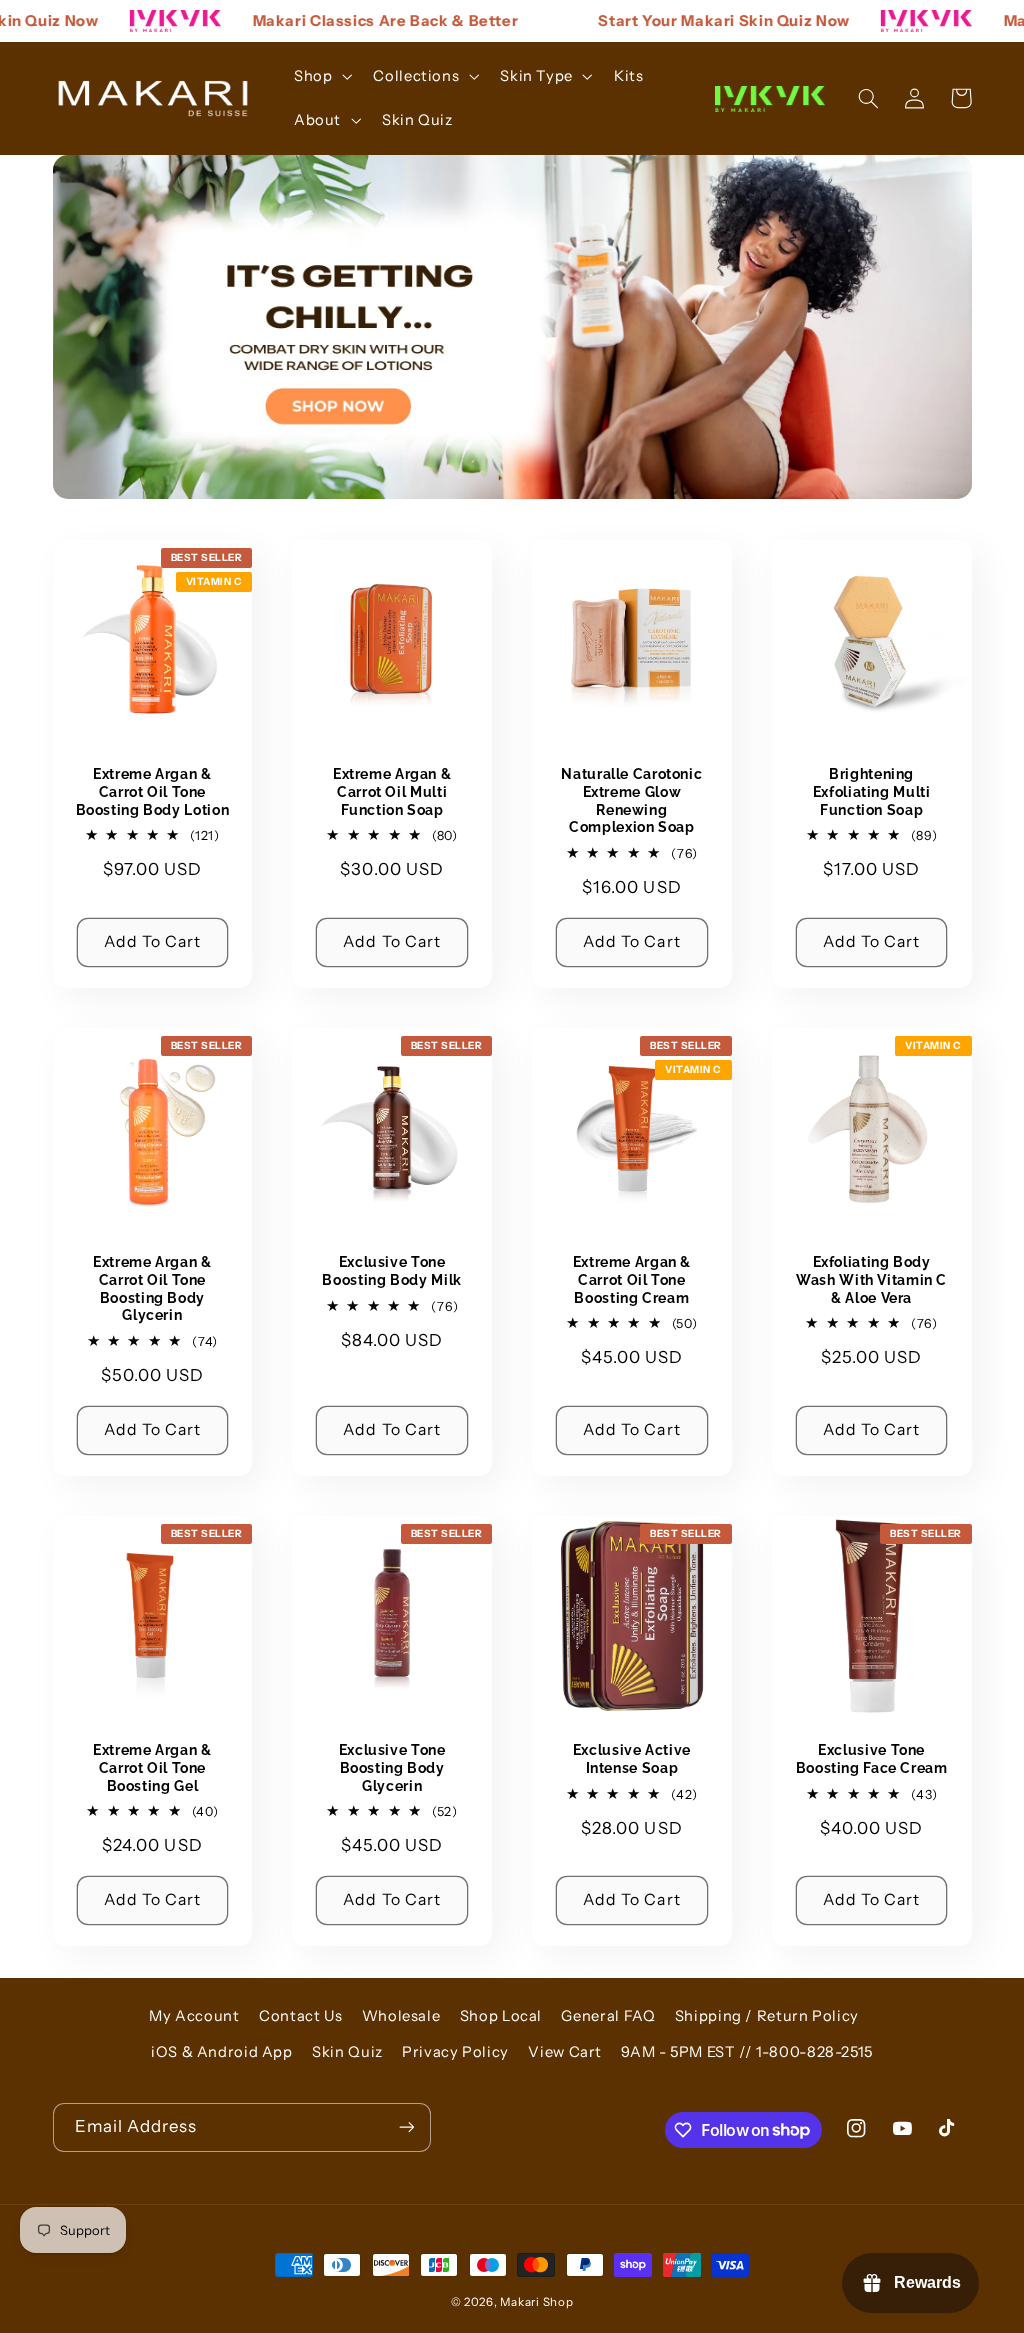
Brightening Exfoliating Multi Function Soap (872, 792)
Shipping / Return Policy (767, 2016)
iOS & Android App (222, 2052)
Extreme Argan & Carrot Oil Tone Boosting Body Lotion (153, 792)
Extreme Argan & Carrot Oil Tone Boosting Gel (152, 1768)
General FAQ (608, 2016)
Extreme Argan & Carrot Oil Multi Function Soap (392, 792)
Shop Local (501, 2016)
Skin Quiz (347, 2052)
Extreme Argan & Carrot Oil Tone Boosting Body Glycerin (152, 1288)
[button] (320, 76)
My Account (194, 2016)
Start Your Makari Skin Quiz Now (693, 20)
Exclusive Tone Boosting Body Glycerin (392, 1768)
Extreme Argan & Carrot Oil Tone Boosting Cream (632, 1280)
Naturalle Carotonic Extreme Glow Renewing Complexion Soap (631, 800)
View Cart (565, 2052)
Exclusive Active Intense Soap (632, 1759)
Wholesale (401, 2016)
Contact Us (300, 2016)
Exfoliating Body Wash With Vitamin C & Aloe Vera (871, 1280)
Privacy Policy (455, 2052)
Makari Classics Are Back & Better (355, 20)
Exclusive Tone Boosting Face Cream (872, 1759)
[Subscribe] (406, 2127)
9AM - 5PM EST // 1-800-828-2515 (747, 2052)
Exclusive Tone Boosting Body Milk (391, 1271)
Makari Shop (536, 2302)
